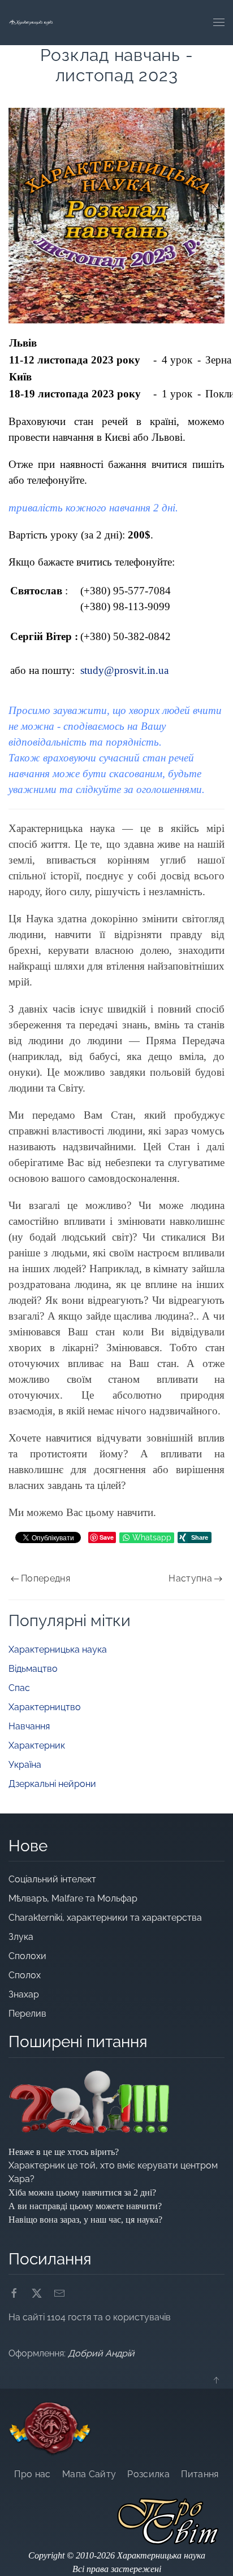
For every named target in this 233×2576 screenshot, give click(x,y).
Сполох (25, 1975)
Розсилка (148, 2474)
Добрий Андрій (101, 2353)
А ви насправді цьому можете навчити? (85, 2206)
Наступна (190, 1578)
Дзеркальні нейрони (52, 1784)
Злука (22, 1937)
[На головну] (31, 23)
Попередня (46, 1578)
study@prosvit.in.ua (124, 670)
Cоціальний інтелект (52, 1879)
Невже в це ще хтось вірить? (64, 2152)
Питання (200, 2474)
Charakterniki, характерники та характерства (105, 1918)
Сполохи (27, 1956)
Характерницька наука (58, 1650)
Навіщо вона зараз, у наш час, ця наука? (85, 2220)
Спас (19, 1688)
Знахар (24, 1994)
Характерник (37, 1745)
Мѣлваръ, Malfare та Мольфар (74, 1898)
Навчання (29, 1726)
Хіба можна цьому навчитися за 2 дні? (82, 2192)
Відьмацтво (33, 1669)
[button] (219, 23)
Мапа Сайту (89, 2474)
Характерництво (45, 1707)
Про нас (32, 2474)
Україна (25, 1765)
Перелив (27, 2014)
